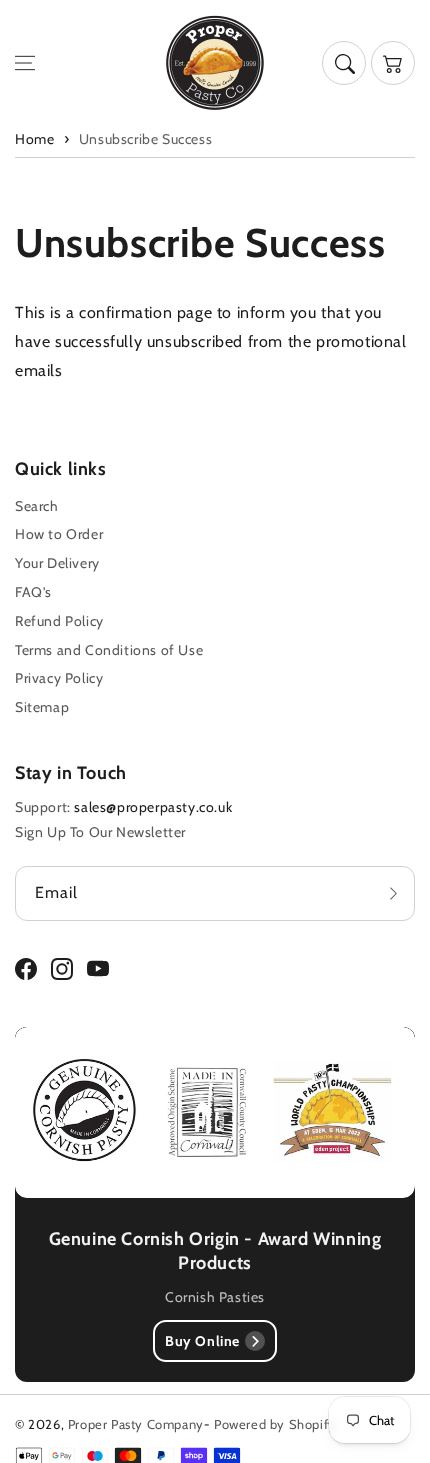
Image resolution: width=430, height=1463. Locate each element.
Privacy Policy (59, 678)
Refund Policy (59, 621)
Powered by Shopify (275, 1424)
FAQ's (33, 592)
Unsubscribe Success (145, 139)
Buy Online (202, 1341)
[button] (25, 63)
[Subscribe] (393, 893)
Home (34, 139)
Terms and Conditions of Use (109, 650)
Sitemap (42, 707)
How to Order (59, 534)
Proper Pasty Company (136, 1424)
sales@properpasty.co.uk (153, 807)
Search (37, 506)
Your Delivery (57, 563)
